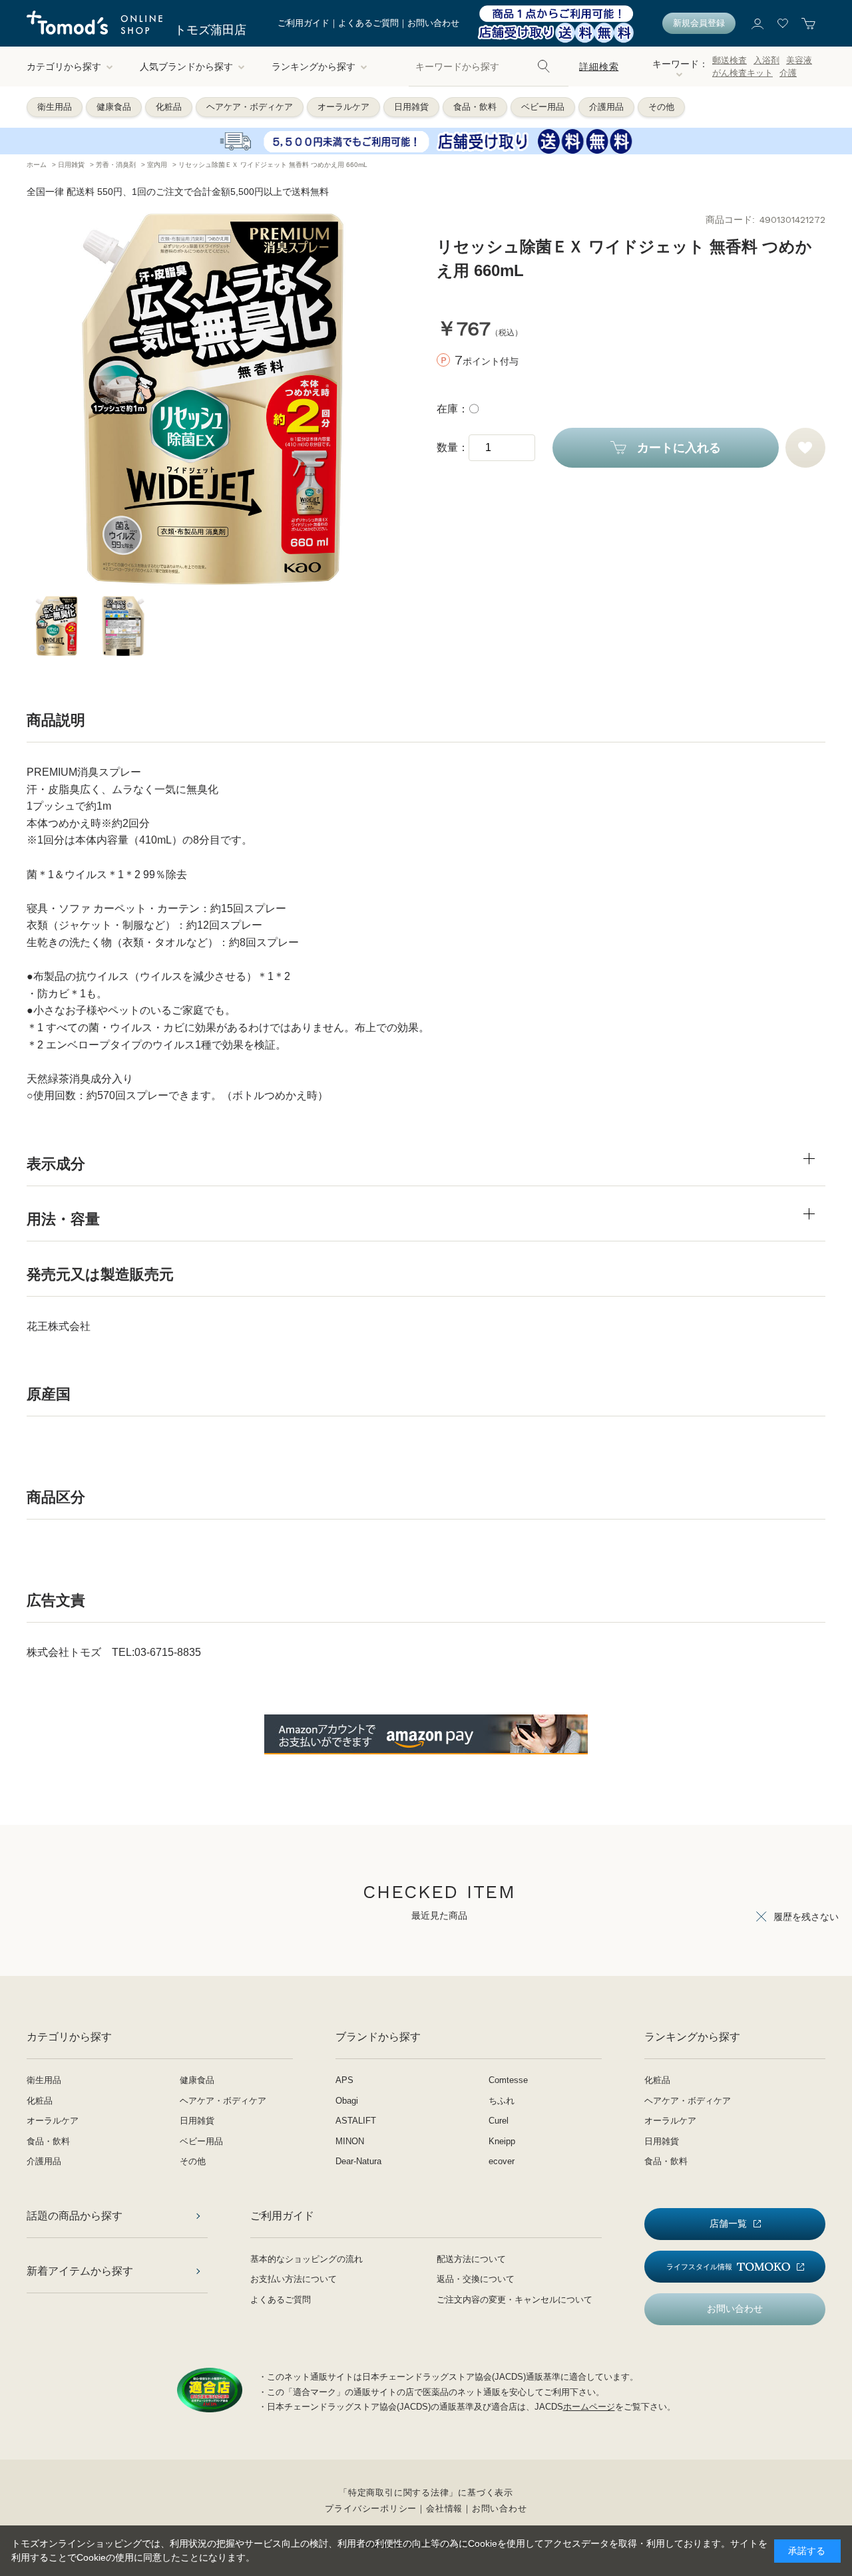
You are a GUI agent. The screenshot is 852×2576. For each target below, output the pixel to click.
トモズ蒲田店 (210, 30)
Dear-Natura (358, 2161)
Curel (499, 2121)
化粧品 (169, 107)
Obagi (347, 2101)
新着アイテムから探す (80, 2271)
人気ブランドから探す (186, 67)
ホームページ (589, 2407)
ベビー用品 (543, 107)
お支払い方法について (294, 2279)
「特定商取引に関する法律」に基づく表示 (426, 2493)
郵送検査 (730, 60)
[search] (544, 67)
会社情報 (444, 2508)
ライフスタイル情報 (699, 2267)
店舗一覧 (728, 2223)
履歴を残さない (806, 1917)
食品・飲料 (475, 107)
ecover (502, 2161)
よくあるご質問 (368, 23)
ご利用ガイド (304, 23)
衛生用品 (55, 107)
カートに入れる (679, 448)
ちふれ (502, 2101)
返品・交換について (476, 2279)
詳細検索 (599, 67)
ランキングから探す (314, 67)
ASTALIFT (356, 2121)
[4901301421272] (57, 626)
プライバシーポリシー (371, 2508)
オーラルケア (343, 107)
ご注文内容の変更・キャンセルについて (515, 2300)
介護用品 (606, 107)
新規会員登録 (699, 23)
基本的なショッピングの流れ (307, 2259)
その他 (661, 107)
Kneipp (502, 2141)
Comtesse (508, 2080)
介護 (788, 73)
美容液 (799, 60)
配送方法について (471, 2259)
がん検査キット (743, 73)
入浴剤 (766, 60)
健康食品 (114, 107)
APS (344, 2080)
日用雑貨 (411, 107)
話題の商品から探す (75, 2216)
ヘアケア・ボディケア (250, 107)
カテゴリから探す (64, 67)
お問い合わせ (433, 23)
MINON (350, 2141)
